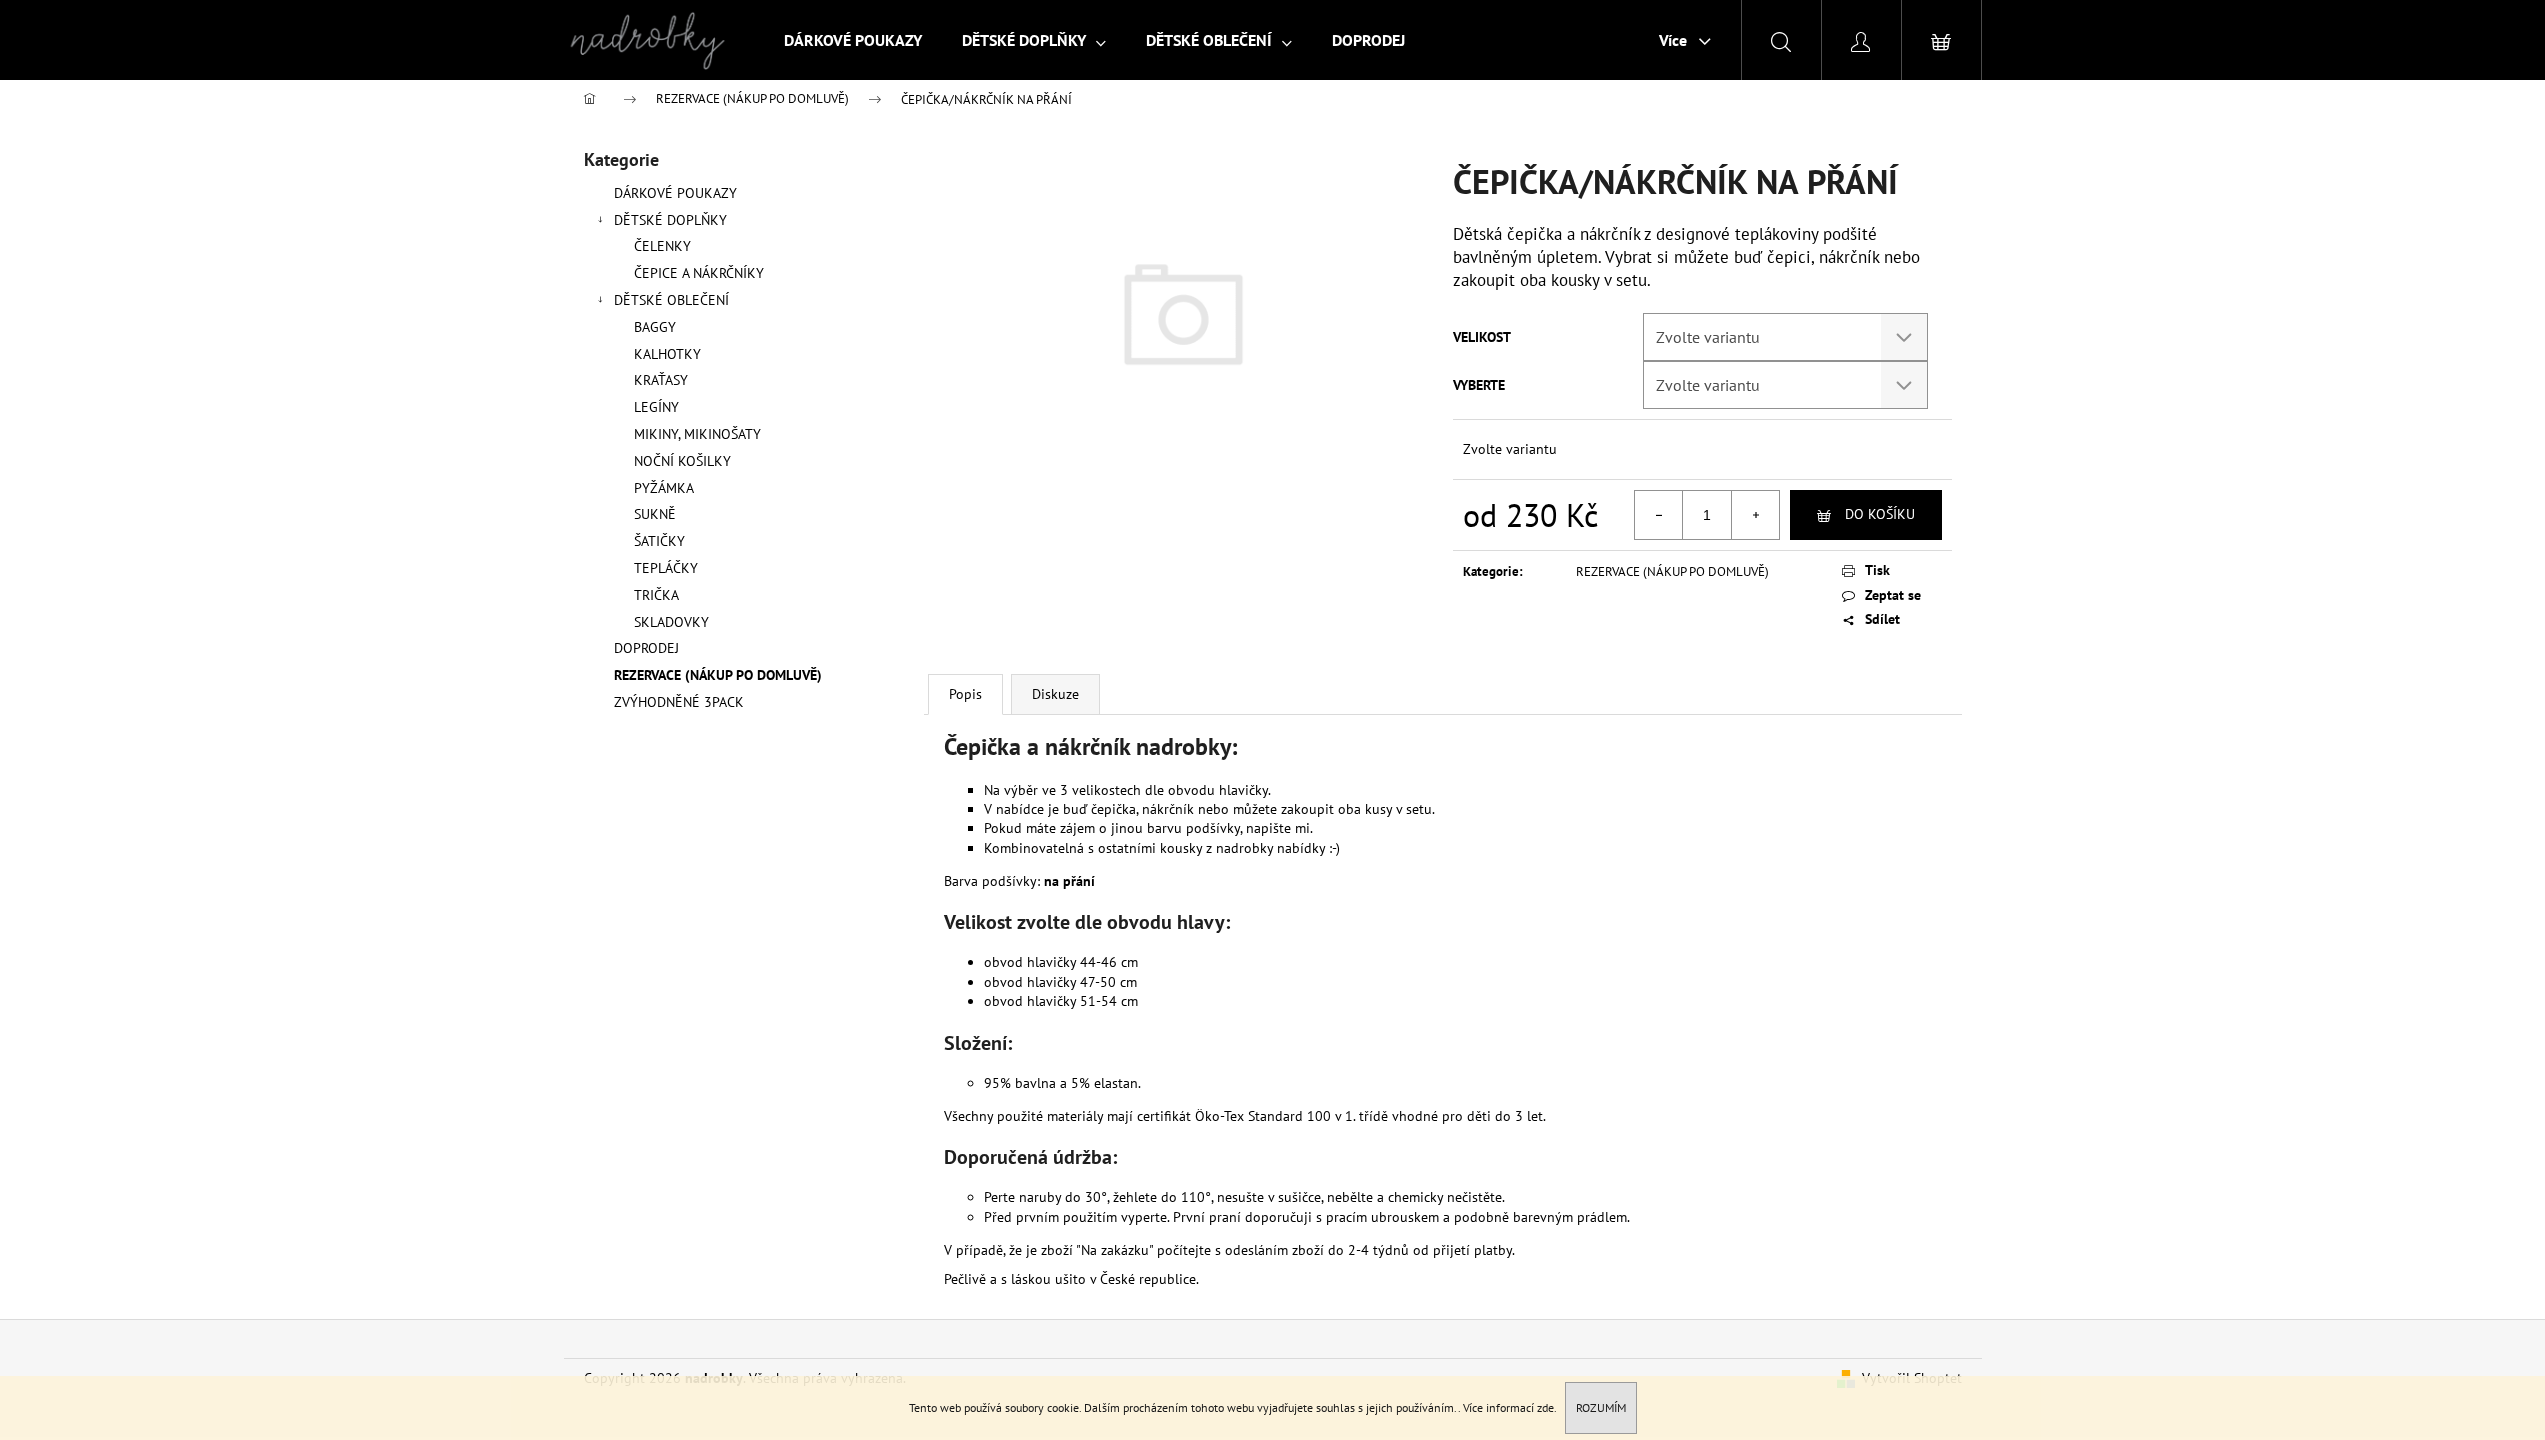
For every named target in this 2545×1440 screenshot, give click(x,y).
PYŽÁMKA (664, 488)
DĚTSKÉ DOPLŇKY (670, 220)
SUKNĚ (655, 514)
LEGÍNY (656, 407)
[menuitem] (853, 40)
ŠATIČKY (659, 541)
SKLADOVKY (671, 622)
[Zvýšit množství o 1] (1755, 515)
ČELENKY (662, 246)
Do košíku (1880, 514)
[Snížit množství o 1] (1659, 515)
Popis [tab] (965, 694)
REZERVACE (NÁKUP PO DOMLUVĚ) (718, 675)
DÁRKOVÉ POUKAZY (675, 193)
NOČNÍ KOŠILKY (682, 461)
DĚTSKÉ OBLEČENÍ (671, 300)
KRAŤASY (661, 380)
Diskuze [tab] (1055, 694)
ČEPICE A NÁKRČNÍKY (699, 273)
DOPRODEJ (646, 648)
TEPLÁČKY (666, 568)
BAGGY (655, 327)
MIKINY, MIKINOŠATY (697, 434)
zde (1545, 1407)
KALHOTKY (667, 354)
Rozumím (1601, 1407)
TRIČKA (656, 595)
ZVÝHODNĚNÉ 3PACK (679, 702)
